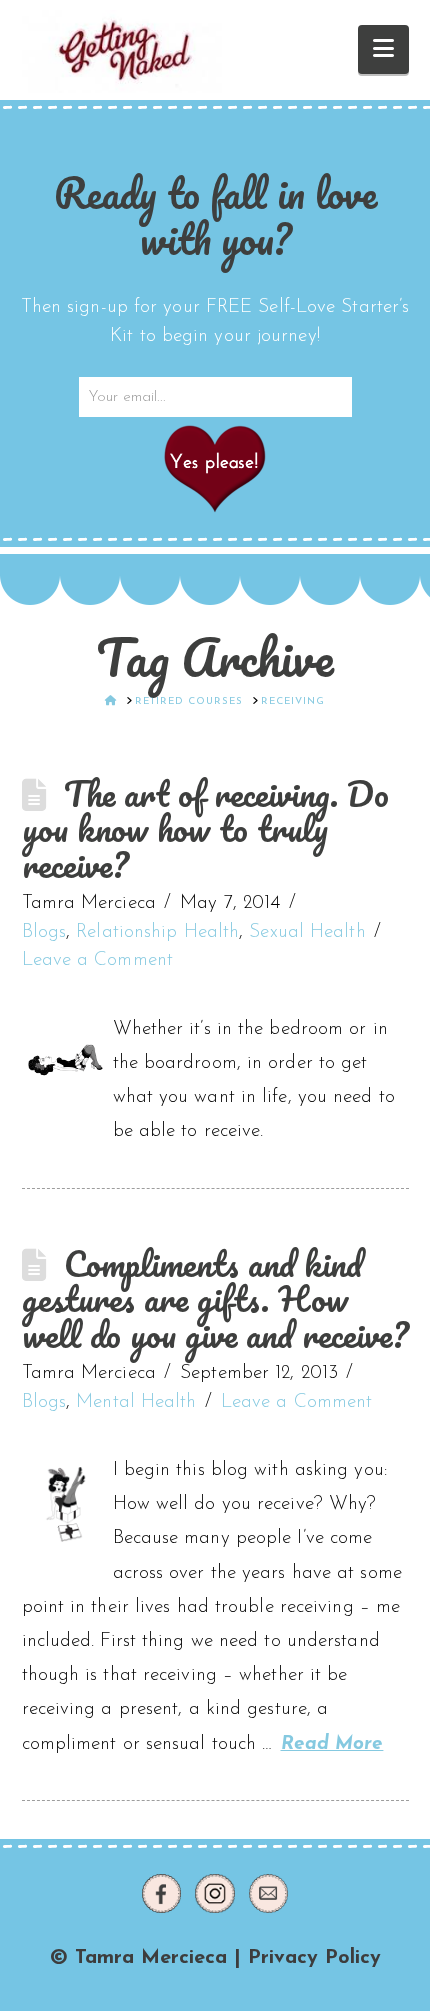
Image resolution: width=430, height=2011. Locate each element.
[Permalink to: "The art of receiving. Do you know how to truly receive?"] (65, 1063)
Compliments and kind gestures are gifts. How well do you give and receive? (215, 1299)
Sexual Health (307, 932)
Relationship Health (157, 932)
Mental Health (136, 1402)
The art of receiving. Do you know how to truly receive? (206, 829)
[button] (383, 49)
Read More (332, 1744)
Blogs (44, 932)
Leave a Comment (98, 960)
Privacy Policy (314, 1958)
